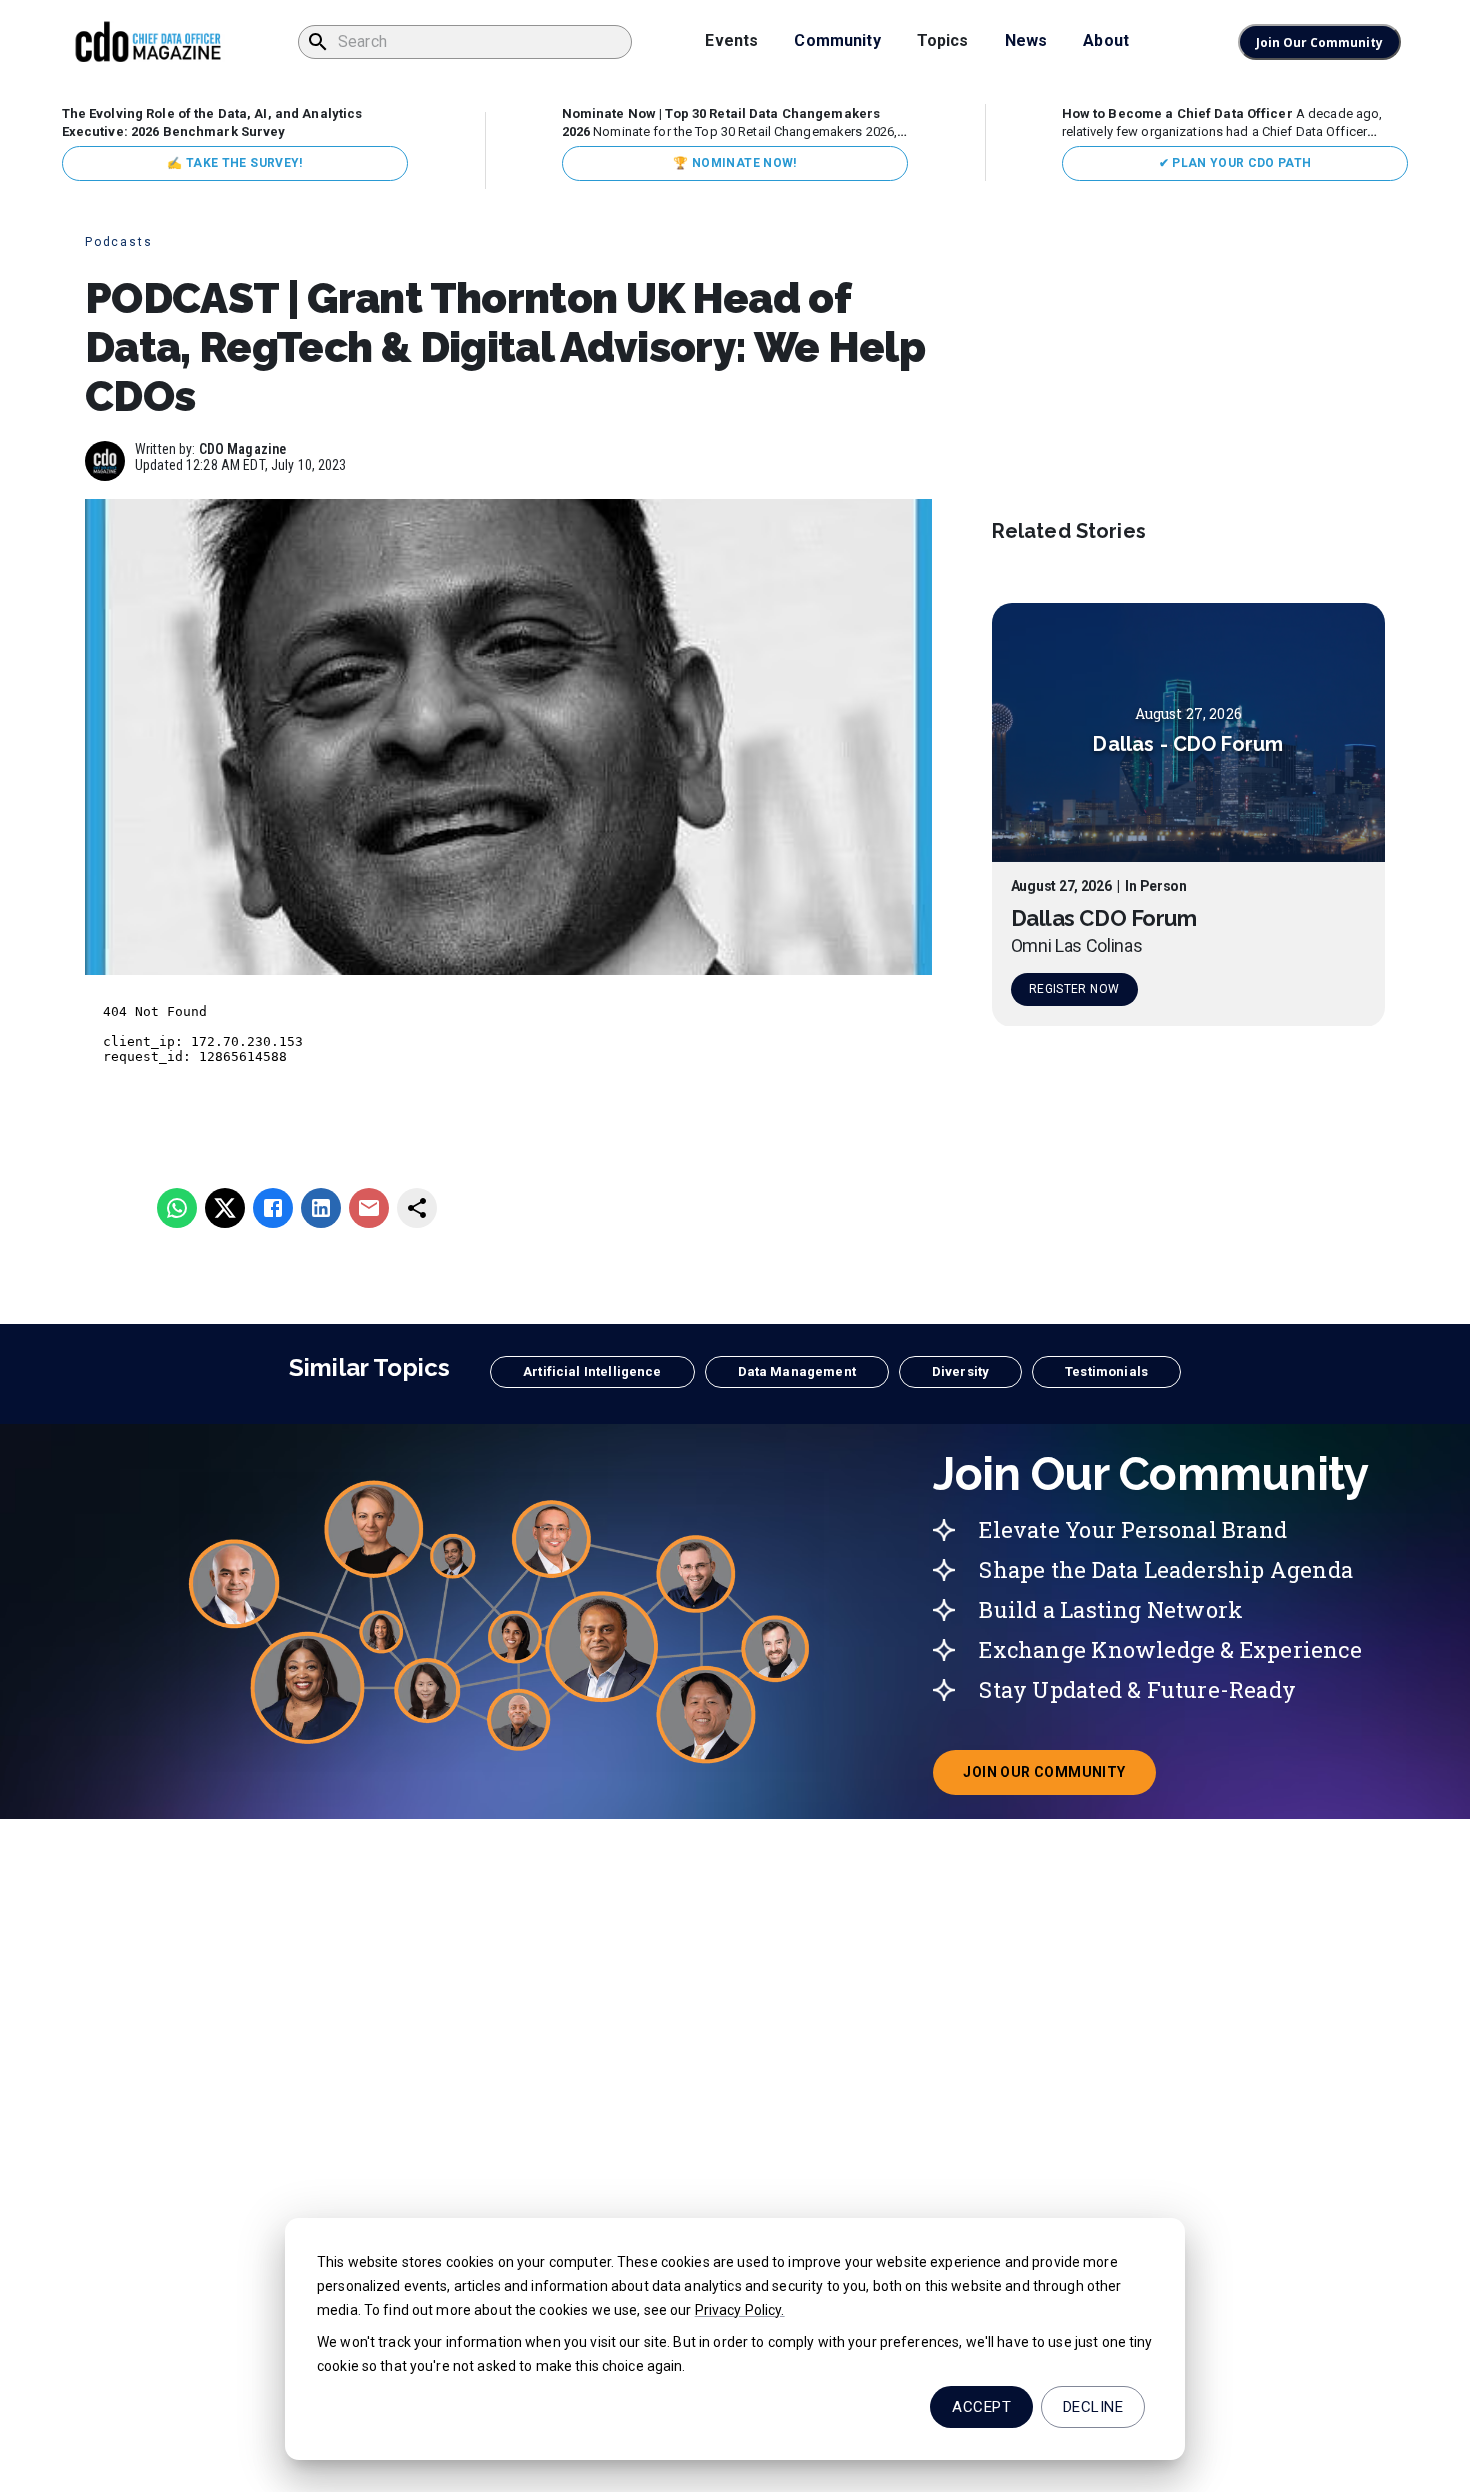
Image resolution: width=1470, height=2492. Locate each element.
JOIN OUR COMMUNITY (1059, 1778)
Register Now (1074, 990)
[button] (592, 1372)
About (1106, 40)
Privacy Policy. (740, 2310)
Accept (981, 2407)
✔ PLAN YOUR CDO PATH (1235, 163)
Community (837, 40)
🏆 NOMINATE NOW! (734, 163)
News (1026, 40)
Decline (1093, 2407)
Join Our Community (1319, 42)
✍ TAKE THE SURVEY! (234, 163)
